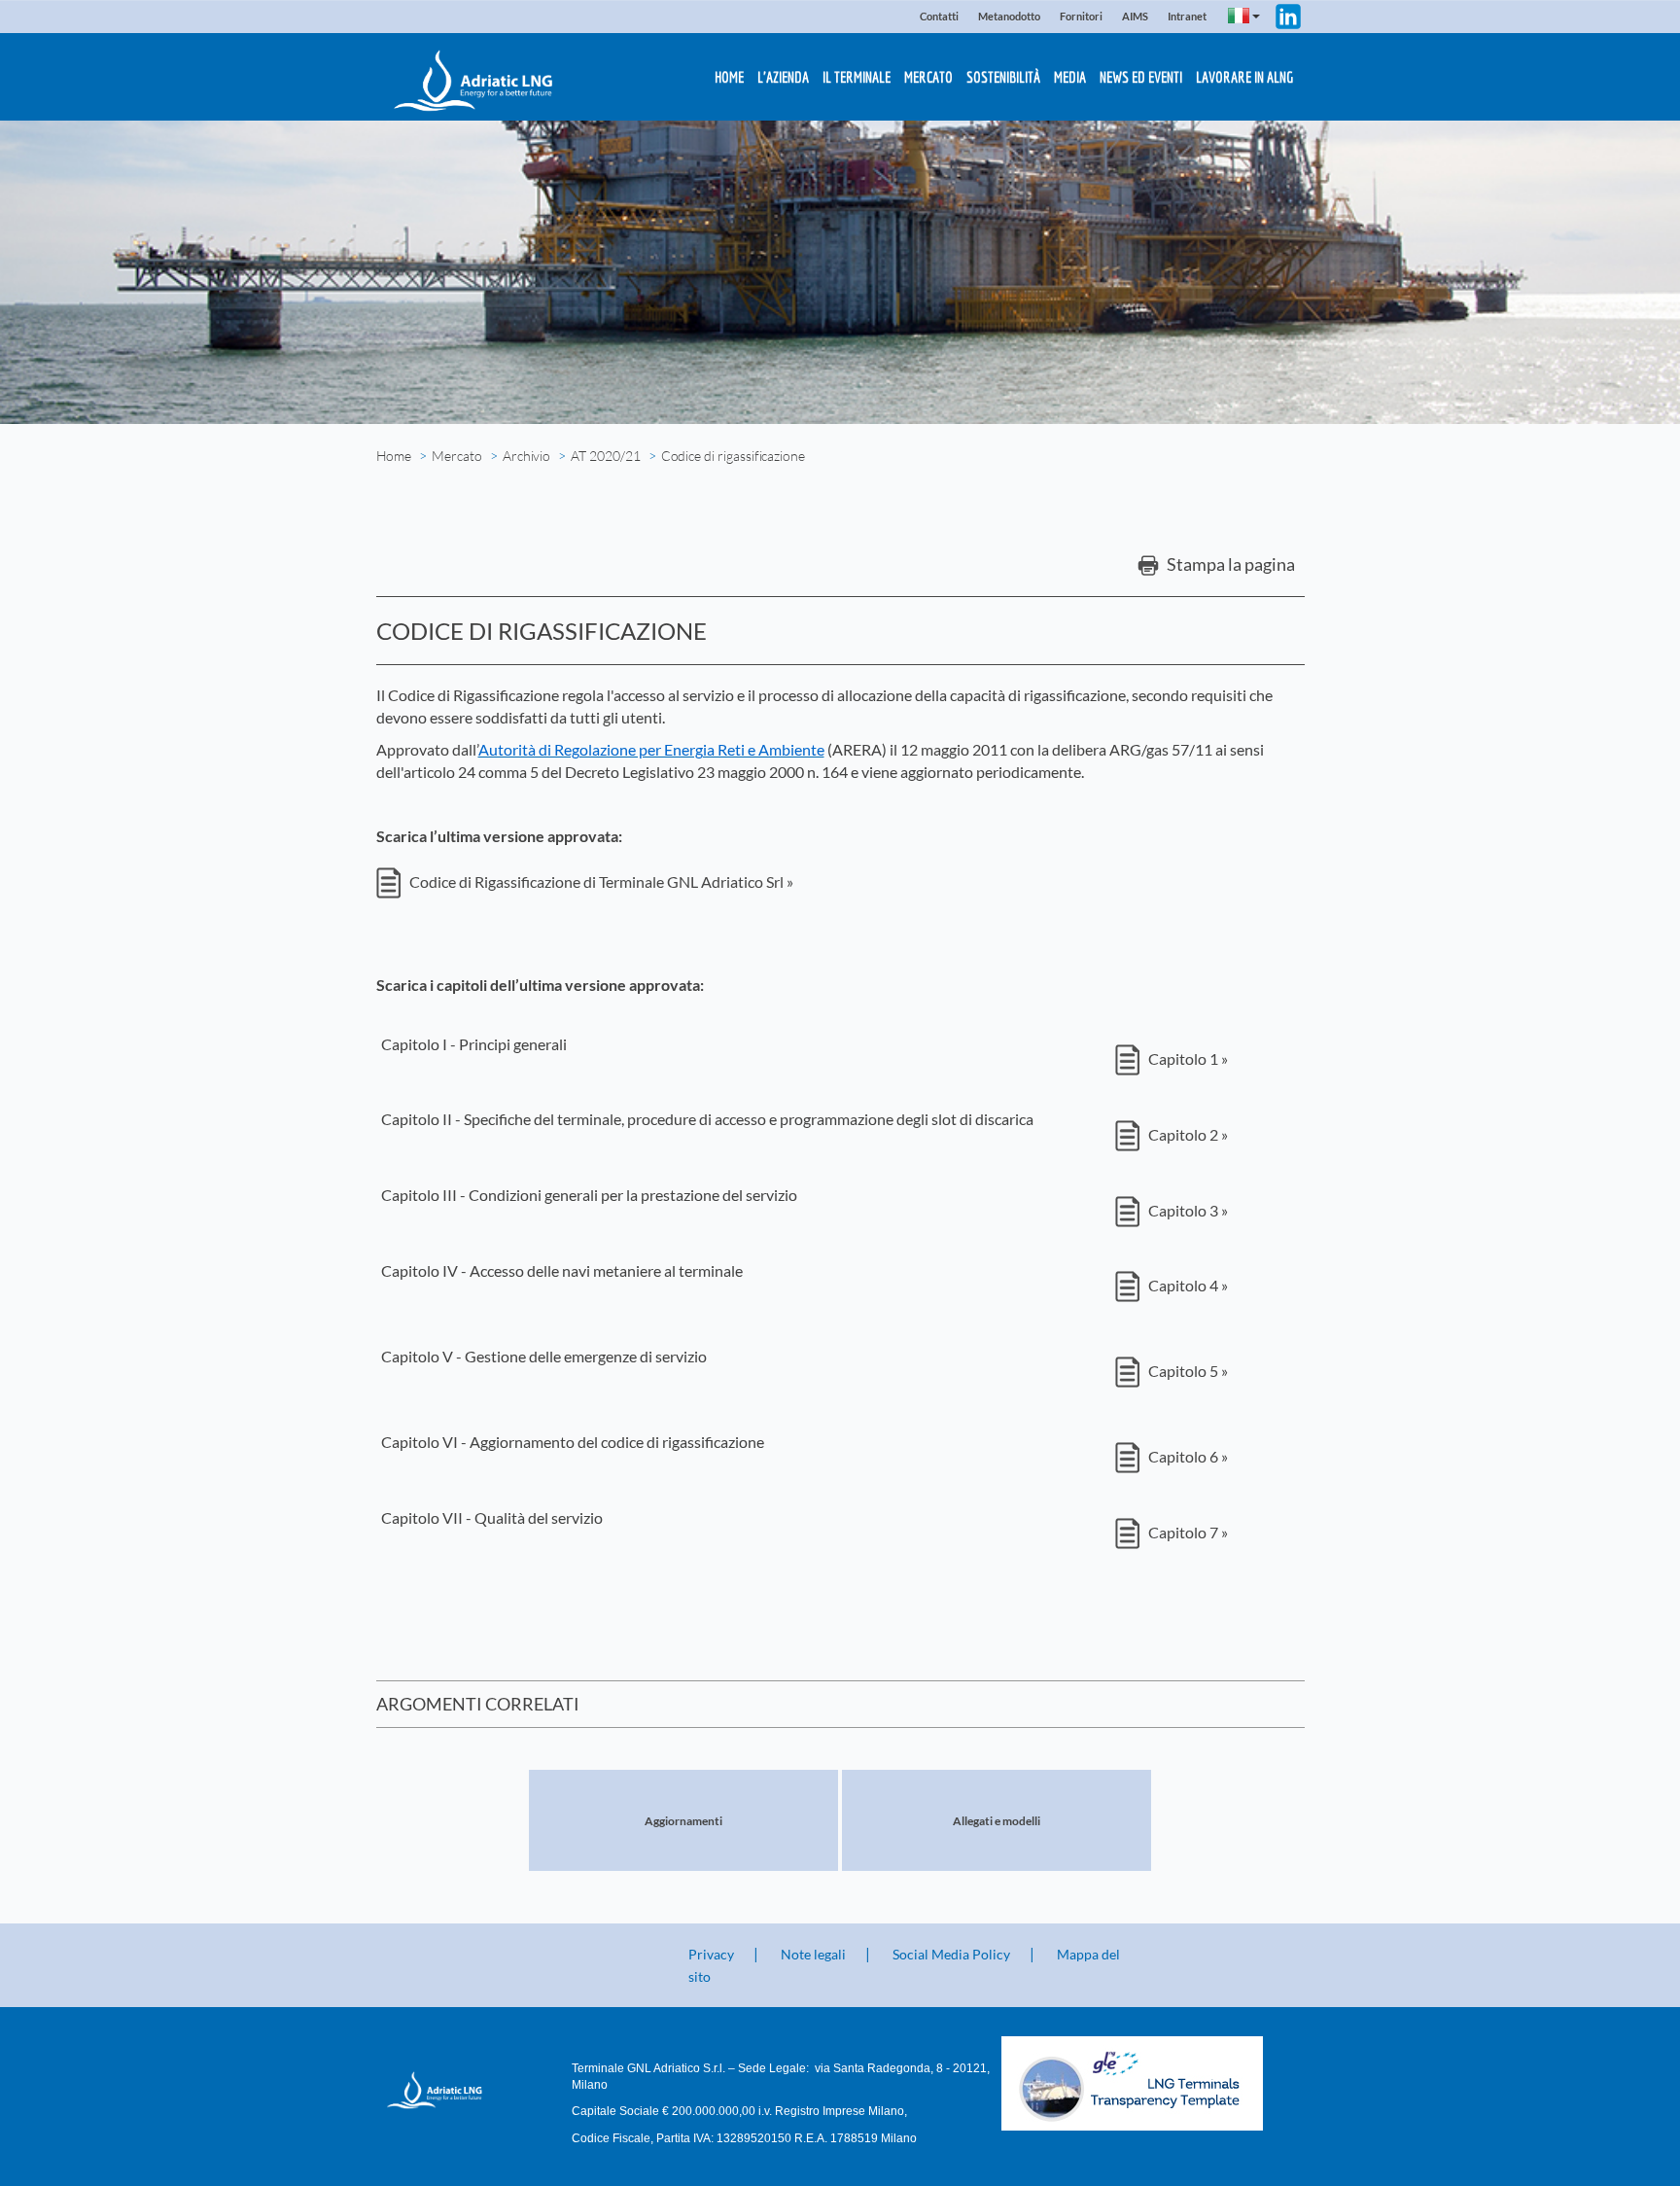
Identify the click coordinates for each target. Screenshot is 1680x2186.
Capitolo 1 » (1187, 1058)
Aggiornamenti (683, 1821)
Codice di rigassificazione (733, 456)
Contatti (939, 16)
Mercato (928, 77)
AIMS (1135, 16)
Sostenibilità (1003, 77)
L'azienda (783, 77)
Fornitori (1081, 16)
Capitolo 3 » (1187, 1210)
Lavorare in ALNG (1244, 77)
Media (1070, 77)
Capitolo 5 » (1187, 1371)
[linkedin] (1288, 14)
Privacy (711, 1954)
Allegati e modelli (997, 1821)
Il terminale (857, 77)
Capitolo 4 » (1187, 1285)
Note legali (813, 1954)
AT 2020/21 (605, 456)
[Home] (450, 2090)
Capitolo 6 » (1187, 1456)
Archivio (527, 456)
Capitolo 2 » (1187, 1134)
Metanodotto (1009, 16)
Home (729, 77)
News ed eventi (1141, 77)
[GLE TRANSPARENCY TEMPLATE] (1153, 2083)
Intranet (1187, 16)
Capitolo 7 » (1187, 1532)
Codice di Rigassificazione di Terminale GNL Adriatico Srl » (600, 881)
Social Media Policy (951, 1954)
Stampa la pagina (1229, 564)
